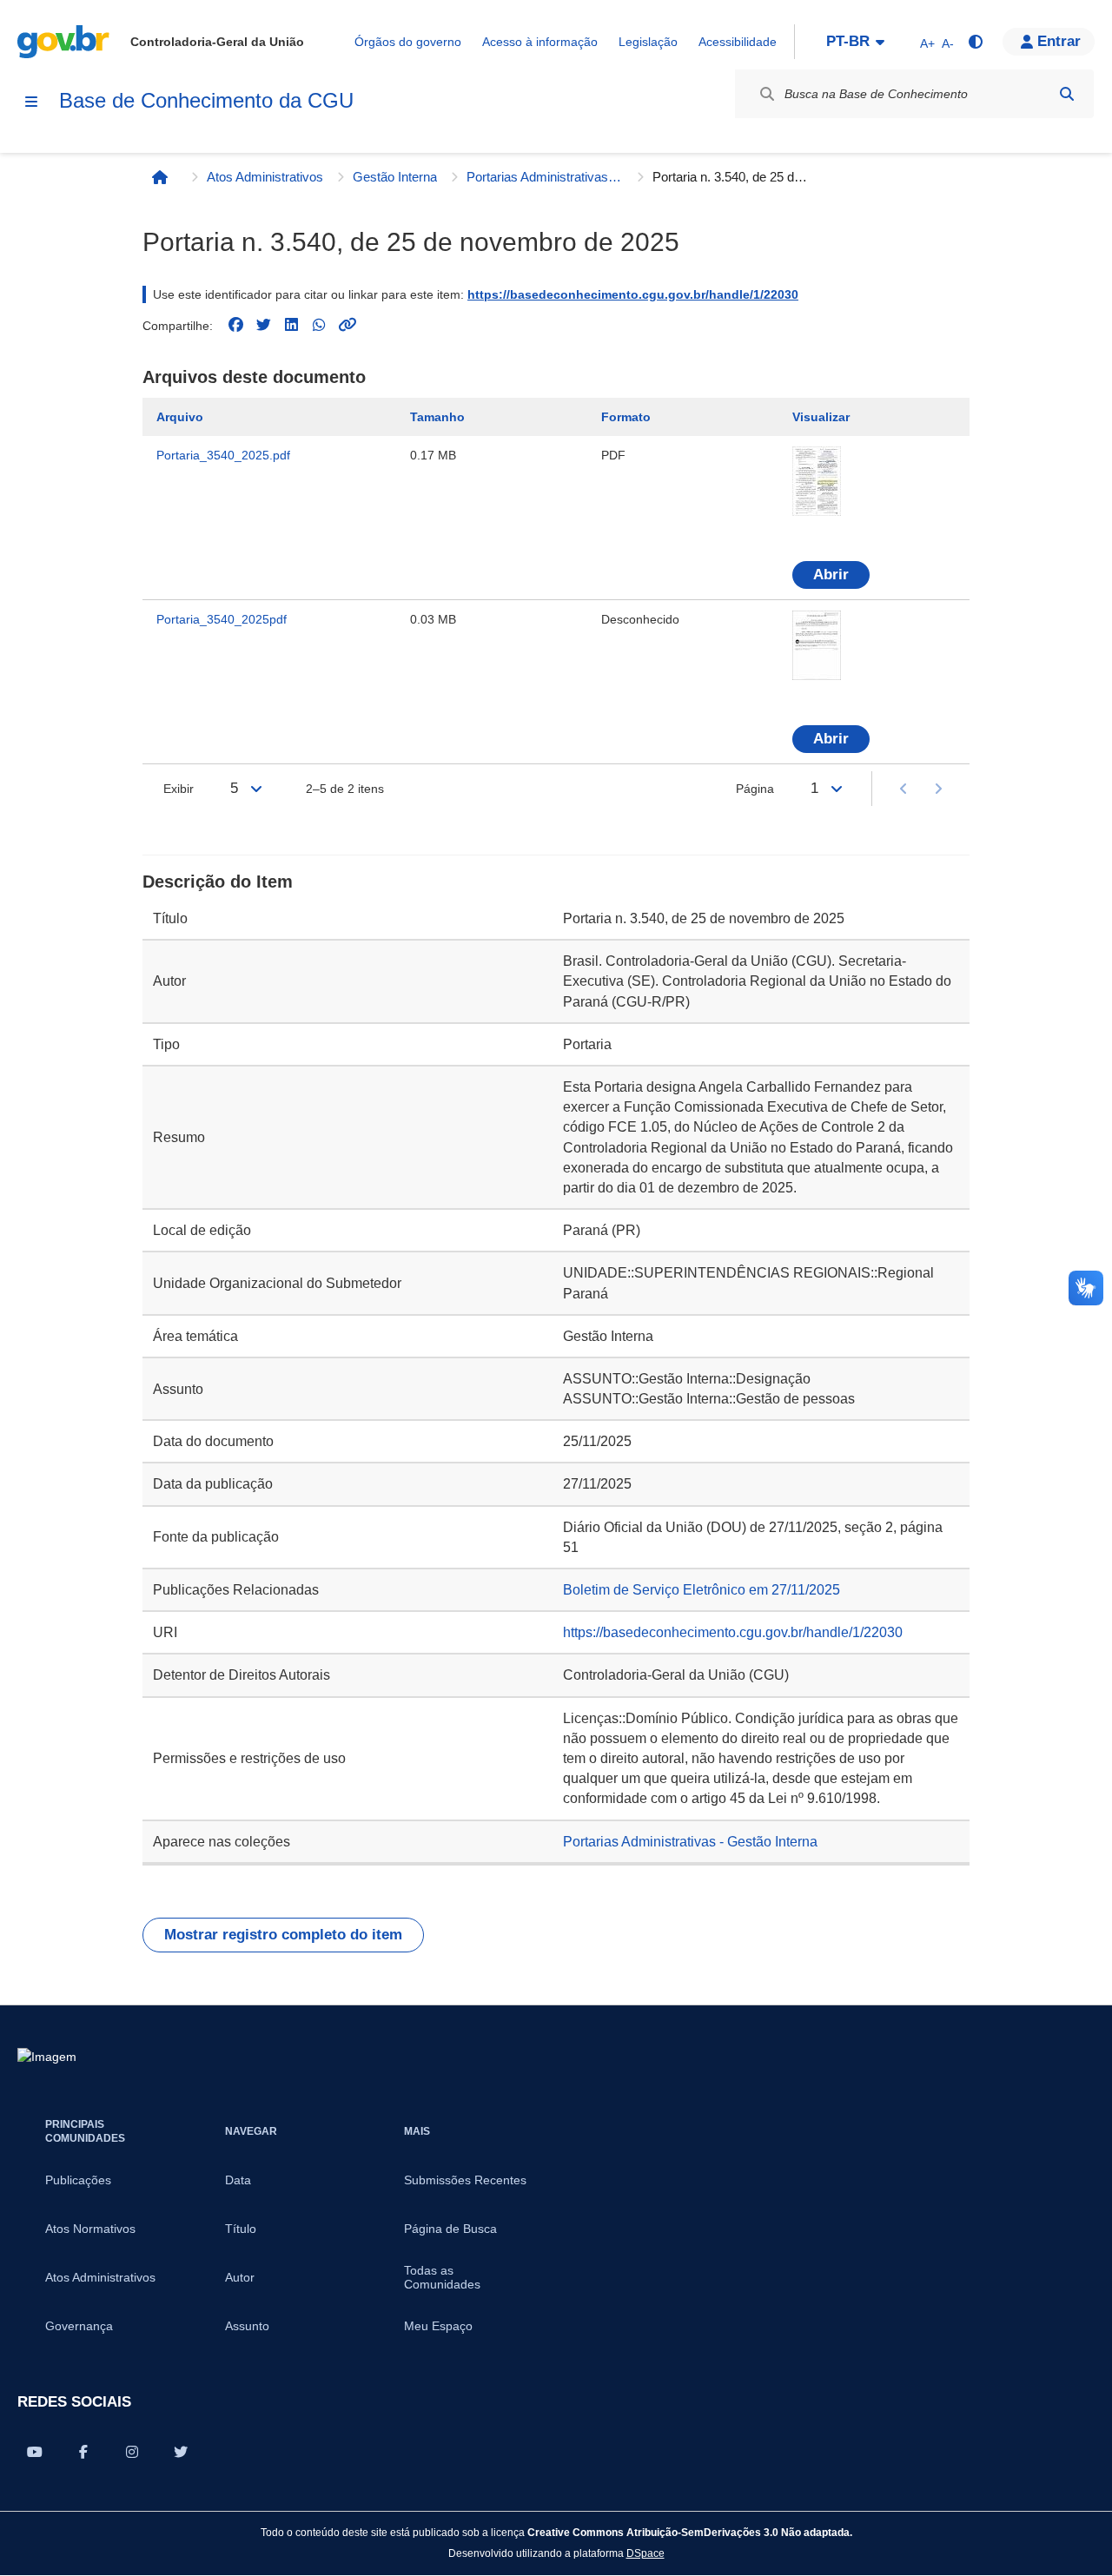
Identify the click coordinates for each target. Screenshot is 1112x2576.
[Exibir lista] (256, 789)
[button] (1049, 42)
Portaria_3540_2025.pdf (223, 455)
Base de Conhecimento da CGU (206, 100)
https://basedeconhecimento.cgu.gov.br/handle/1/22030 (633, 294)
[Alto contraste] (975, 42)
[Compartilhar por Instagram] (132, 2452)
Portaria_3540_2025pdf (222, 619)
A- (948, 43)
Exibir (179, 789)
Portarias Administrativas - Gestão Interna (545, 177)
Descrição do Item (218, 882)
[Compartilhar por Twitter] (181, 2452)
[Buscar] (1067, 94)
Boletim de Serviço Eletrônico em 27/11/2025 (702, 1590)
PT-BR (848, 41)
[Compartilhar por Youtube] (35, 2452)
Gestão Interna (395, 177)
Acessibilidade (738, 42)
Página (755, 789)
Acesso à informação (540, 42)
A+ (927, 43)
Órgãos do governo (408, 42)
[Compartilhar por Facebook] (83, 2452)
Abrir (831, 575)
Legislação (648, 42)
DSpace (645, 2553)
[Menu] (31, 102)
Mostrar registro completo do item (283, 1935)
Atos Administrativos (265, 177)
